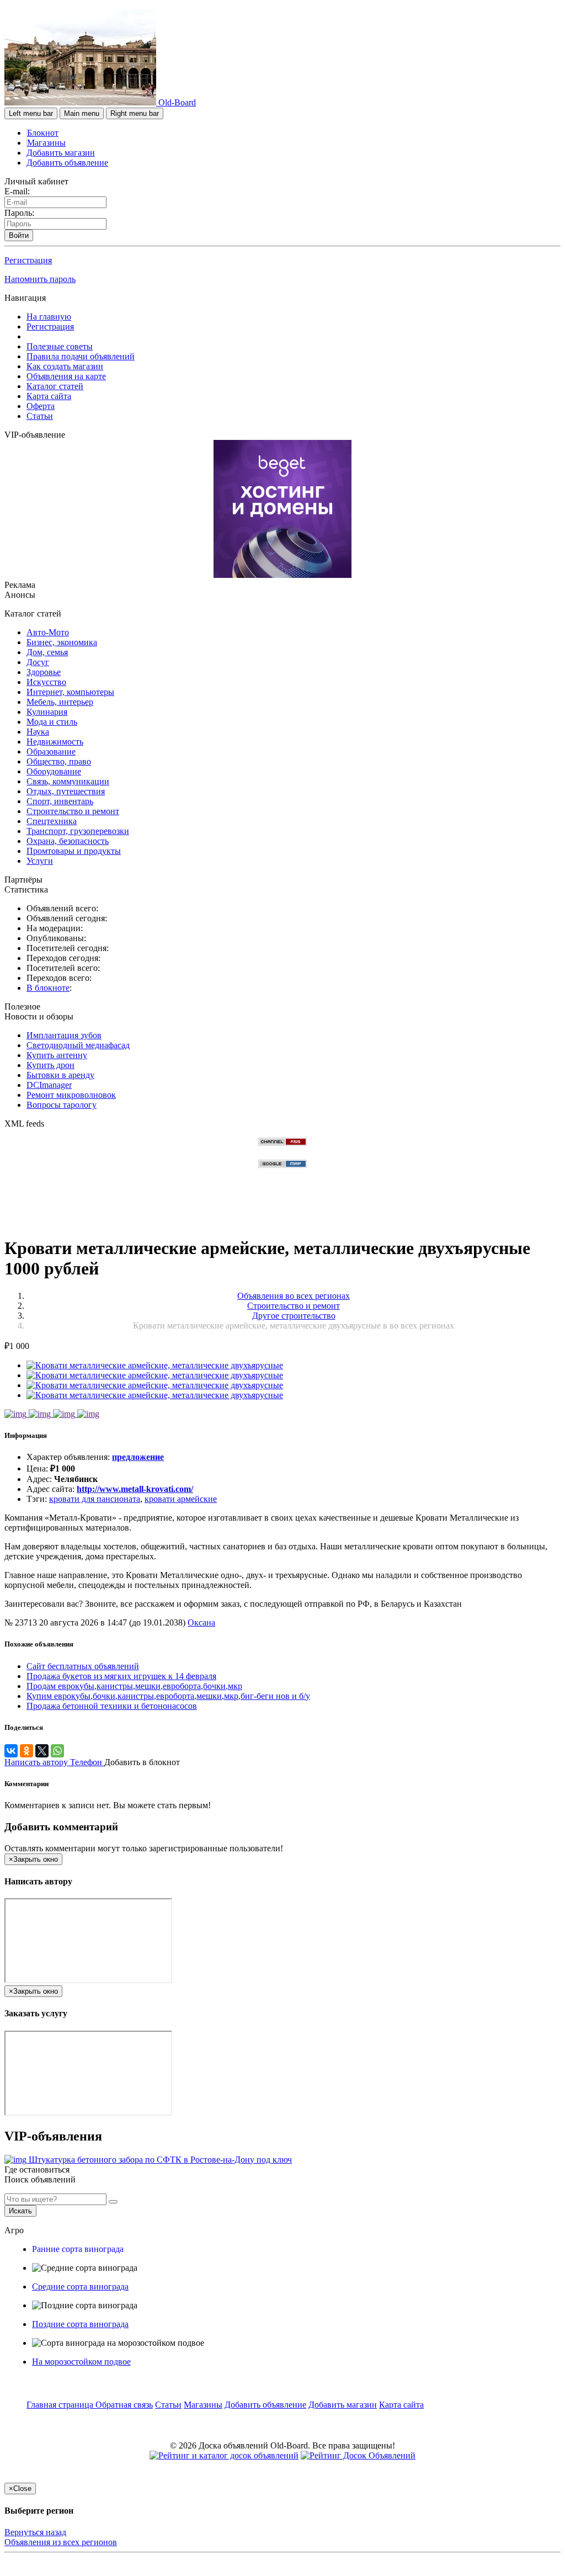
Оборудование (54, 771)
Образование (51, 751)
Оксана (201, 1622)
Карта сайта (49, 396)
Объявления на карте (66, 376)
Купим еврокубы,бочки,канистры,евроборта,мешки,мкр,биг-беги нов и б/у (168, 1696)
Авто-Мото (48, 632)
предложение (138, 1457)
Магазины (46, 143)
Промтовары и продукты (74, 851)
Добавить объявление (67, 163)
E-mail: (17, 191)
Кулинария (47, 712)
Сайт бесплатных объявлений (83, 1666)
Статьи (40, 416)
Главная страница (61, 2405)
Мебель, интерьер (60, 702)
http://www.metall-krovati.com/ (135, 1489)
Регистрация (28, 260)
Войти (19, 235)
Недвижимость (55, 742)
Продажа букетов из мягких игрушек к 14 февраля (121, 1676)
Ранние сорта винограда (78, 2249)
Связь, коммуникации (68, 781)
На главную (49, 317)
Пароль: (19, 213)
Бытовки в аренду (60, 1075)
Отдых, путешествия (66, 791)
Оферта (41, 406)
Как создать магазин (65, 366)
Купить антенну (57, 1055)
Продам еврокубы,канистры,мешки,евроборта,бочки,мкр (134, 1686)
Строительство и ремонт (73, 811)
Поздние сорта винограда (80, 2324)
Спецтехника (52, 821)
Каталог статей (55, 386)
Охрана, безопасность (68, 841)
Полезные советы (60, 346)
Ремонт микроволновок (71, 1095)
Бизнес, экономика (62, 642)
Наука (38, 732)
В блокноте (48, 988)
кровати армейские (181, 1499)
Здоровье (44, 672)
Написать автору (37, 1762)
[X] (42, 1751)
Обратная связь (124, 2405)
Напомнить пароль (40, 279)
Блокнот (43, 133)
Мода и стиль (52, 722)
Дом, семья (47, 652)
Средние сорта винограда (80, 2286)
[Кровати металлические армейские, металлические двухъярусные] (155, 1365)
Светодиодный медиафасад (78, 1045)
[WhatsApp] (57, 1751)
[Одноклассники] (26, 1751)
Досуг (38, 662)
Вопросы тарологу (62, 1105)
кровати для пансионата (95, 1499)
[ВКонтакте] (11, 1751)
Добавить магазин (61, 153)
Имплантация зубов (64, 1035)
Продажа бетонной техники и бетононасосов (112, 1706)
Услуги (40, 861)
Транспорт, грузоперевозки (78, 831)
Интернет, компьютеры (70, 692)
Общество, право (59, 761)
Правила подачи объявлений (81, 356)
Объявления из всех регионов (61, 2542)
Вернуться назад (35, 2532)
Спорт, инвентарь (60, 801)
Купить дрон (50, 1065)
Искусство (46, 682)
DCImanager (49, 1085)
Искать (20, 2211)
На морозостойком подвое (81, 2362)
